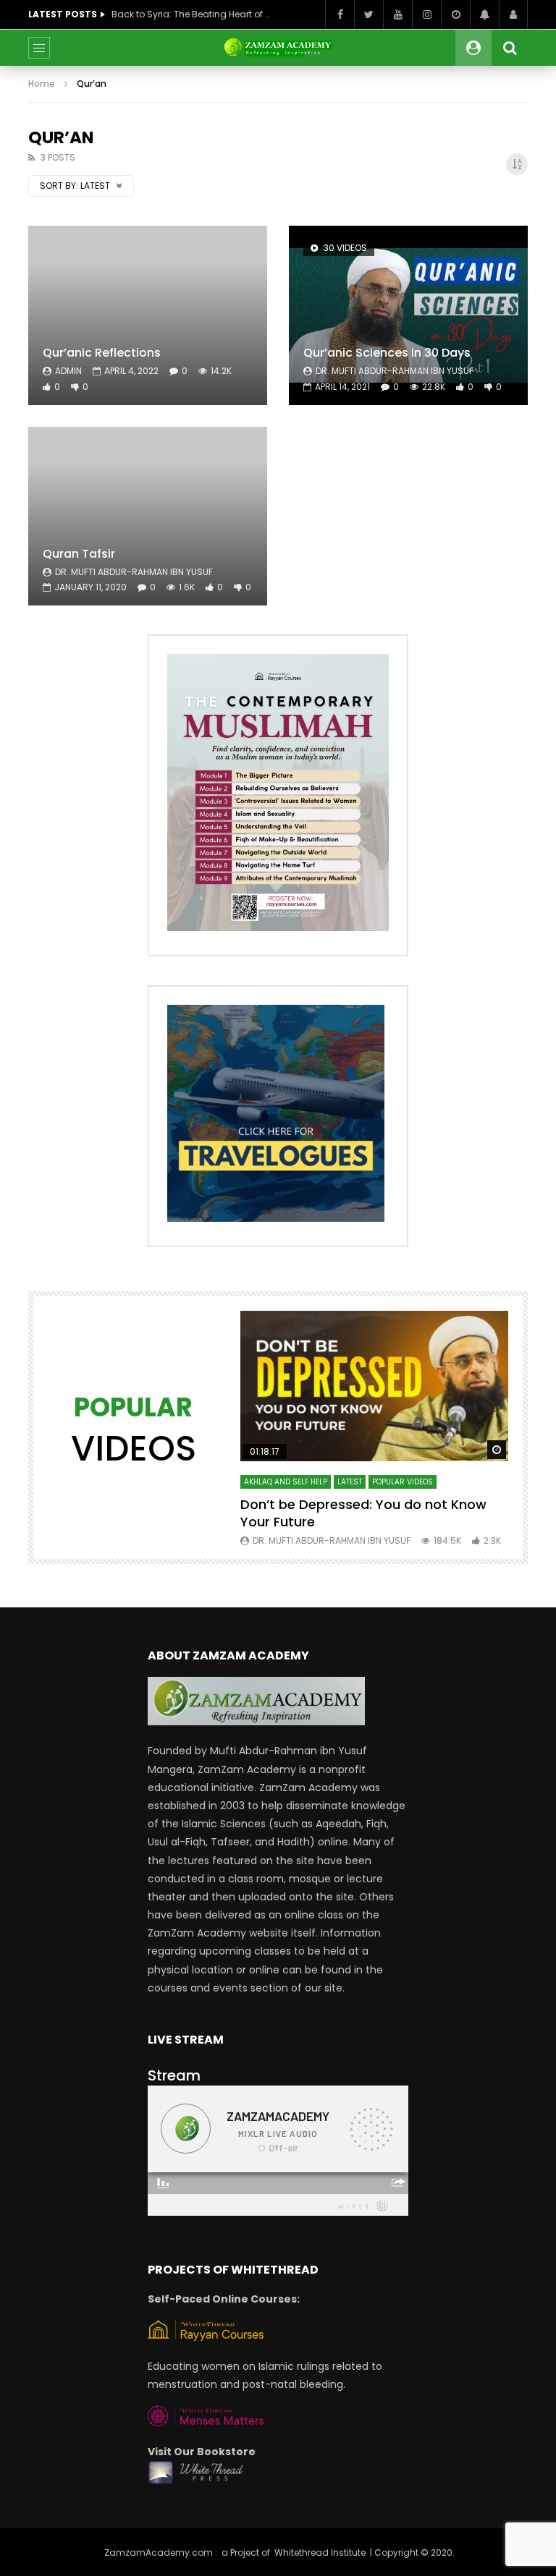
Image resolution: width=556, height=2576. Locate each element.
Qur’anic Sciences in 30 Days (387, 353)
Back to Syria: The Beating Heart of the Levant (191, 14)
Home (42, 84)
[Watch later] (455, 14)
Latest (350, 1482)
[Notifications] (484, 14)
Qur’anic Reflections (102, 353)
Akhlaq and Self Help (286, 1482)
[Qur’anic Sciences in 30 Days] (408, 315)
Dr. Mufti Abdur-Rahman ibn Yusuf (395, 371)
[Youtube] (397, 14)
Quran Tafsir (79, 554)
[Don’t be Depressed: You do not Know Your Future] (374, 1386)
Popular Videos (403, 1482)
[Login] (513, 14)
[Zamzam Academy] (278, 48)
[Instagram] (426, 14)
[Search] (510, 48)
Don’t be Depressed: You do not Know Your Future (363, 1513)
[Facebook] (340, 14)
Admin (68, 371)
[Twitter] (368, 14)
